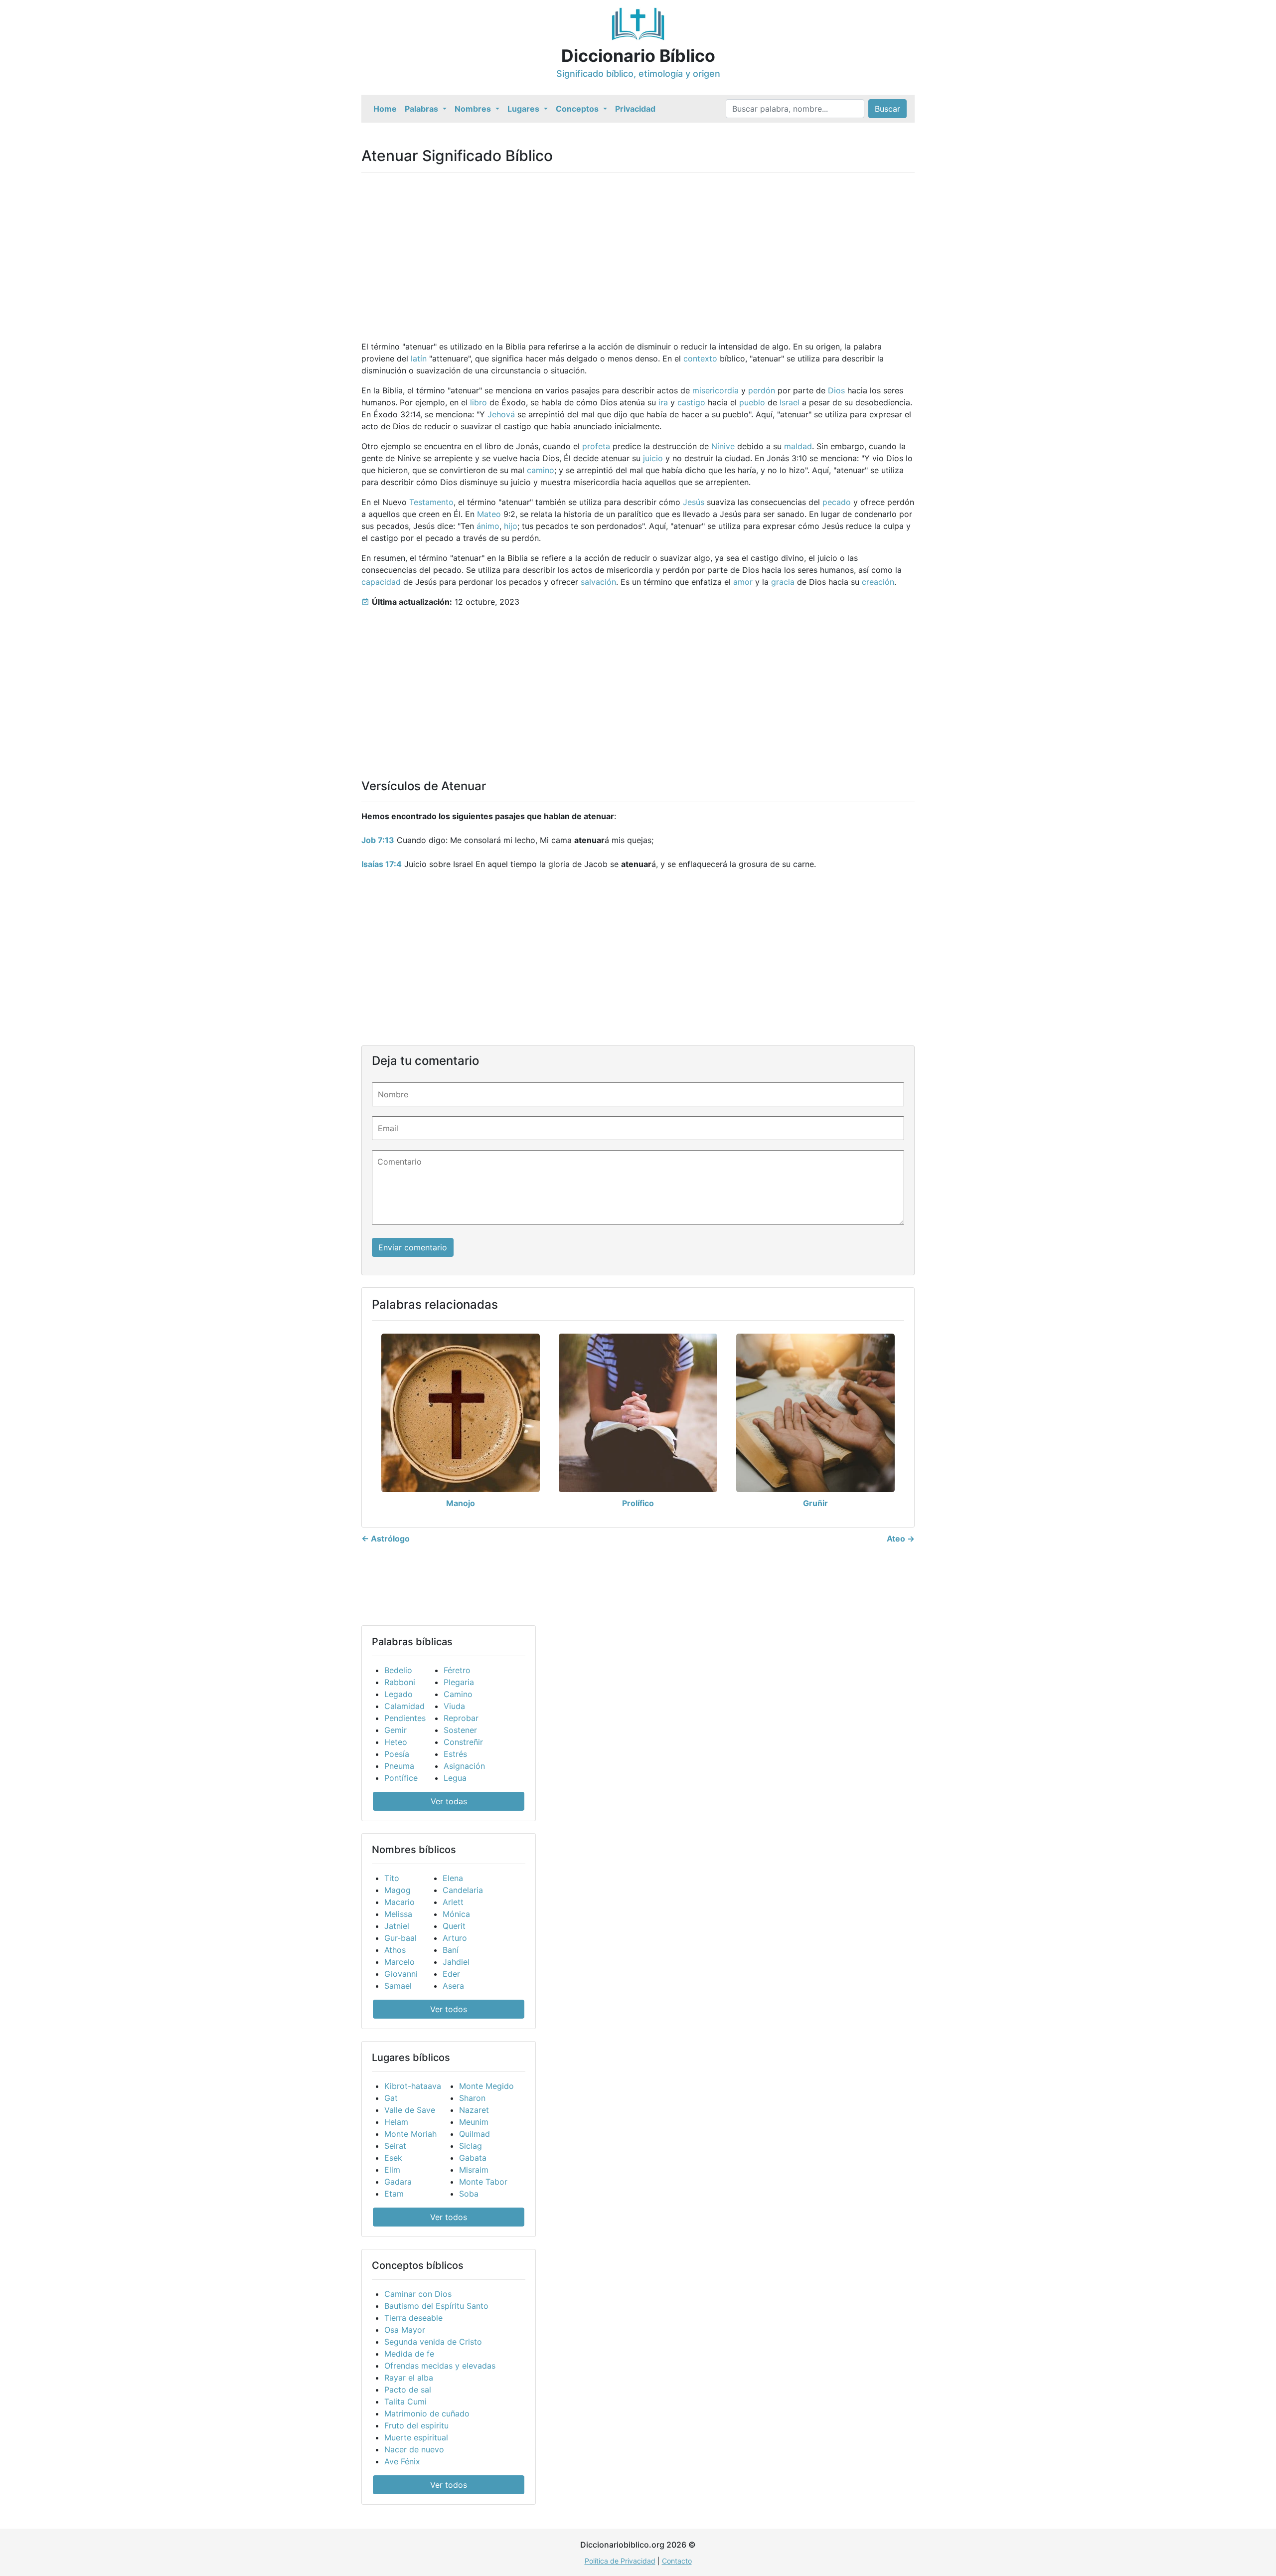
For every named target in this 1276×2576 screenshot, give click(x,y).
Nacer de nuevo (414, 2449)
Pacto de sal (408, 2390)
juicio (653, 458)
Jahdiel (456, 1962)
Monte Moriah (410, 2134)
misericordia (716, 390)
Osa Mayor (405, 2330)
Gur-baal (400, 1938)
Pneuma (399, 1766)
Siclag (471, 2146)
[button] (426, 109)
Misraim (474, 2170)
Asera (453, 1986)
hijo (511, 526)
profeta (596, 446)
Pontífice (401, 1778)
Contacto (677, 2561)
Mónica (456, 1914)
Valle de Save (410, 2110)
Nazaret (474, 2110)
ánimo (488, 526)
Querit (454, 1926)
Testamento (431, 502)
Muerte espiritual (416, 2437)
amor (743, 582)
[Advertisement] (638, 251)
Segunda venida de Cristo (433, 2342)
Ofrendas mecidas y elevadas (440, 2366)
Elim (392, 2170)
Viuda (454, 1706)
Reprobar (461, 1718)
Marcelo (399, 1962)
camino (541, 470)
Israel (790, 402)
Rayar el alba (409, 2378)
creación (878, 582)
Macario (399, 1902)
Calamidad (404, 1706)
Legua (455, 1778)
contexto (700, 358)
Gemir (396, 1730)
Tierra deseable (413, 2318)
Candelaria (463, 1890)
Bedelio (398, 1670)
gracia (783, 582)
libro (478, 402)
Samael (398, 1986)
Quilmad (475, 2134)
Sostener (460, 1730)
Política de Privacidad (620, 2561)
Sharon (472, 2098)
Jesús (694, 502)
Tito (392, 1878)
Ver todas (449, 1801)
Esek (393, 2158)
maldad (798, 446)
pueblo (752, 402)
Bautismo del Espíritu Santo (436, 2306)
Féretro (457, 1670)
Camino (458, 1694)
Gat (391, 2098)
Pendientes (405, 1718)
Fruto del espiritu (416, 2425)
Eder (451, 1974)
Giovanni (401, 1974)
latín (419, 358)
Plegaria (459, 1682)
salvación (598, 582)
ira (663, 402)
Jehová (501, 414)
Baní (451, 1950)
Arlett (453, 1902)
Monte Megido (486, 2086)
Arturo (455, 1938)
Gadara (398, 2182)
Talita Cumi (405, 2402)
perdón (762, 390)
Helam (396, 2122)
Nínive (723, 446)
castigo (691, 402)
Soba (469, 2194)
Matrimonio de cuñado (427, 2413)
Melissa (398, 1914)
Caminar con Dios (418, 2294)
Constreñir (463, 1742)
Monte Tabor (483, 2182)
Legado (399, 1694)
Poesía (397, 1754)
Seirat (395, 2146)
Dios (836, 390)
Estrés (455, 1754)
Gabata (473, 2158)
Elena (453, 1878)
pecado (837, 502)
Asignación (464, 1766)
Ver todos (449, 2009)
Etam (394, 2194)
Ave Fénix (402, 2461)
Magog (398, 1890)
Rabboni (400, 1682)
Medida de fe (409, 2354)
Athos (395, 1950)
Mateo (489, 514)
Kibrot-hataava (413, 2086)
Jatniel (397, 1926)
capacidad (381, 582)
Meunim (474, 2122)
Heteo (396, 1742)
